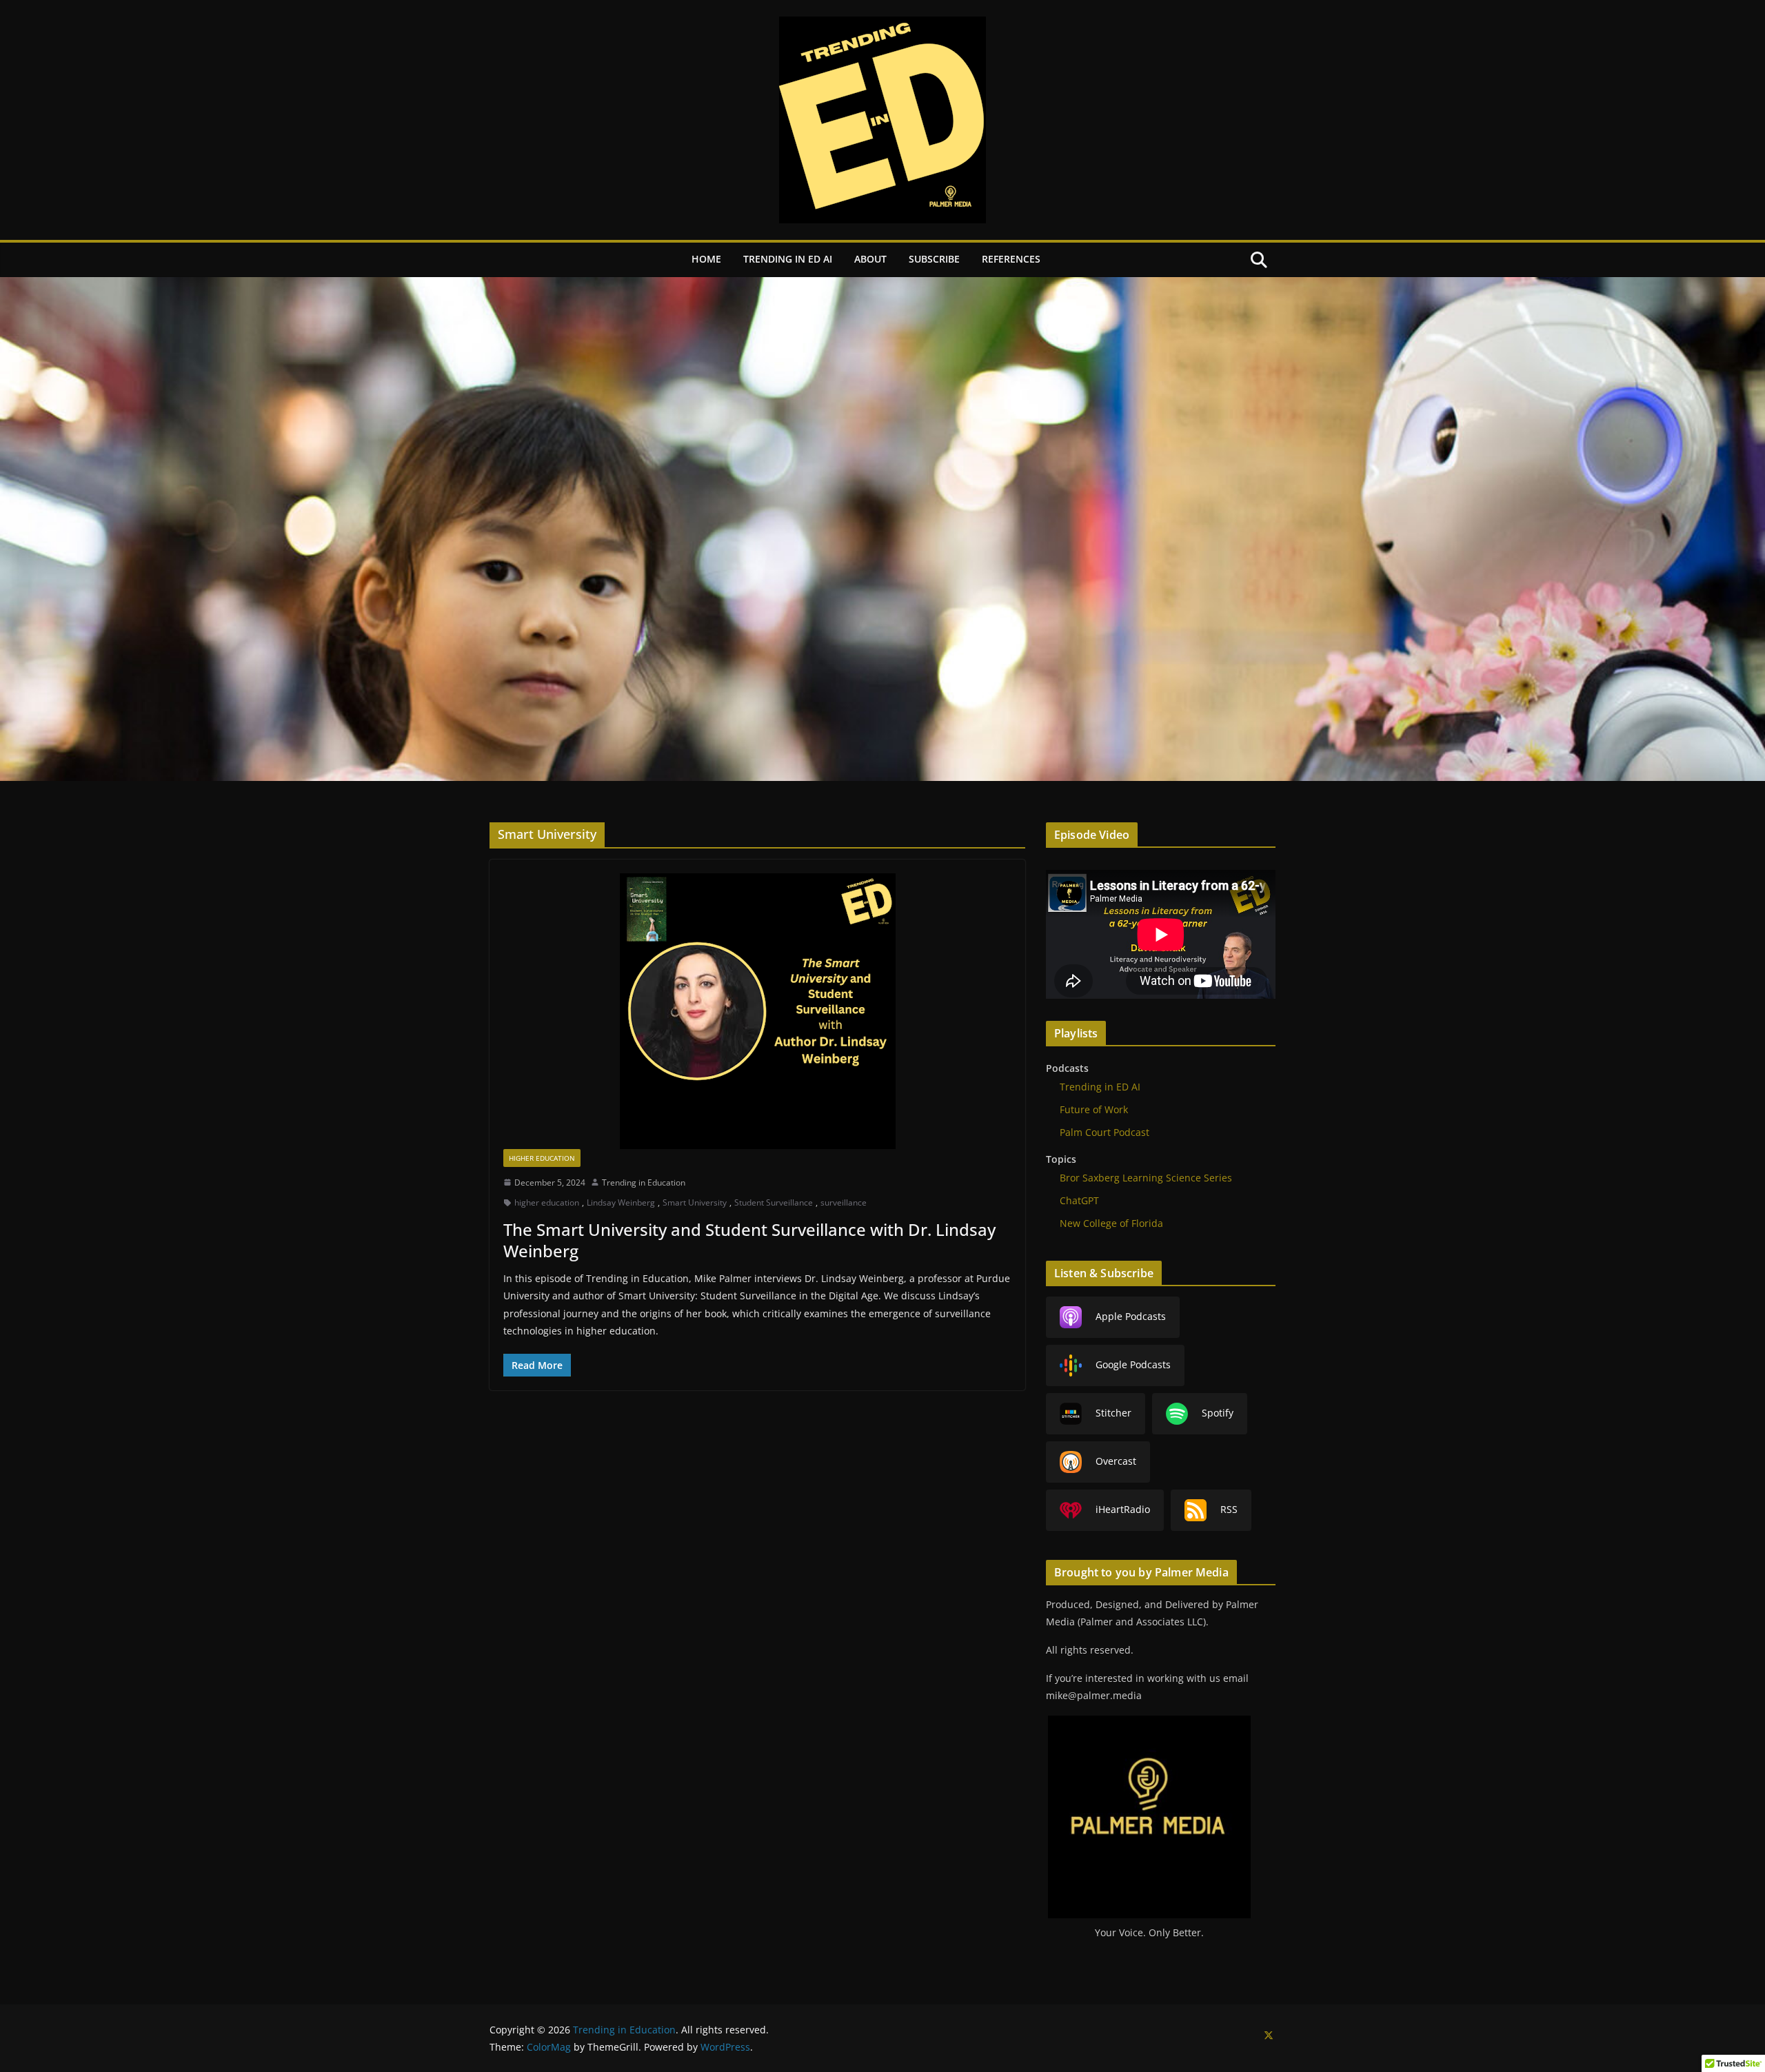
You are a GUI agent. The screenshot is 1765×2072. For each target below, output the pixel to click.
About (870, 259)
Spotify (1218, 1413)
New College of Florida (1111, 1223)
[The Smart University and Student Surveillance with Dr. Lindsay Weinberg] (757, 1011)
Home (706, 259)
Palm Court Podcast (1105, 1132)
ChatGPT (1079, 1200)
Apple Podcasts (1131, 1316)
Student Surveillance (774, 1202)
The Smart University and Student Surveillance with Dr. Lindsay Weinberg (749, 1240)
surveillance (844, 1202)
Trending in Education (644, 1182)
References (1011, 259)
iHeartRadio (1123, 1509)
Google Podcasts (1133, 1364)
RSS (1229, 1509)
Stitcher (1113, 1413)
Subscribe (934, 259)
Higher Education (542, 1158)
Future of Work (1094, 1109)
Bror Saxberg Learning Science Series (1146, 1178)
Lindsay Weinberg (621, 1202)
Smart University (695, 1202)
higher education (547, 1202)
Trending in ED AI (788, 259)
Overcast (1116, 1461)
